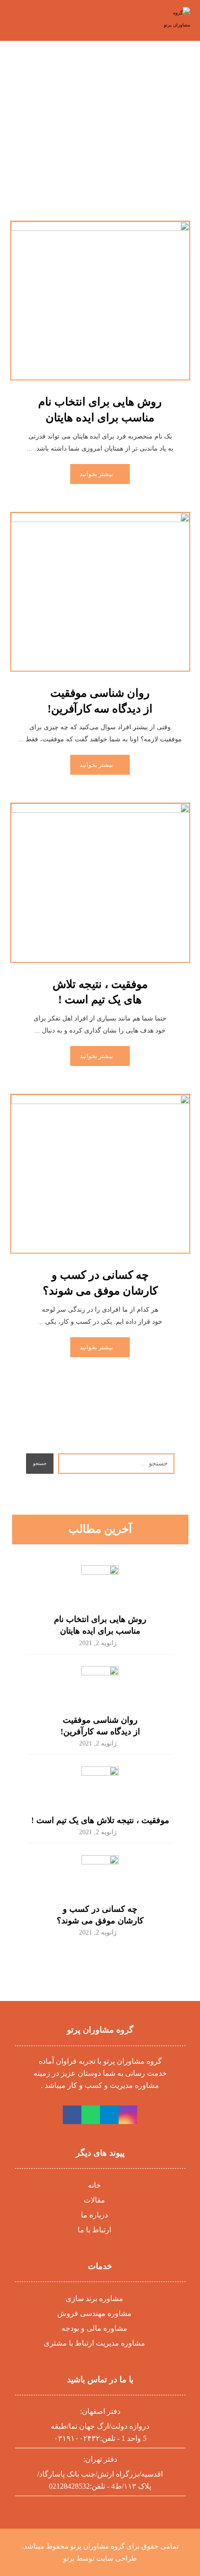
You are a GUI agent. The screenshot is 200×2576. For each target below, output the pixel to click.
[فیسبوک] (72, 2115)
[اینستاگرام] (128, 2115)
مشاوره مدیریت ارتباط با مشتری (94, 2343)
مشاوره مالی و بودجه (94, 2328)
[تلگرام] (109, 2115)
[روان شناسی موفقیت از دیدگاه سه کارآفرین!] (100, 1685)
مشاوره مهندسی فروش (94, 2313)
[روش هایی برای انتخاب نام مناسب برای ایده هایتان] (100, 1584)
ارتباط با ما (94, 2230)
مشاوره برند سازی (94, 2298)
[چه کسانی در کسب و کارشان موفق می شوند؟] (100, 1874)
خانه (94, 2185)
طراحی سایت (117, 2558)
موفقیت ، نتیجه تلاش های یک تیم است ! (100, 1820)
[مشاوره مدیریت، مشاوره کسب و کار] (170, 19)
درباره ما (94, 2215)
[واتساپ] (91, 2115)
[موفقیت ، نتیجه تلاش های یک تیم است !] (100, 1785)
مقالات (94, 2200)
